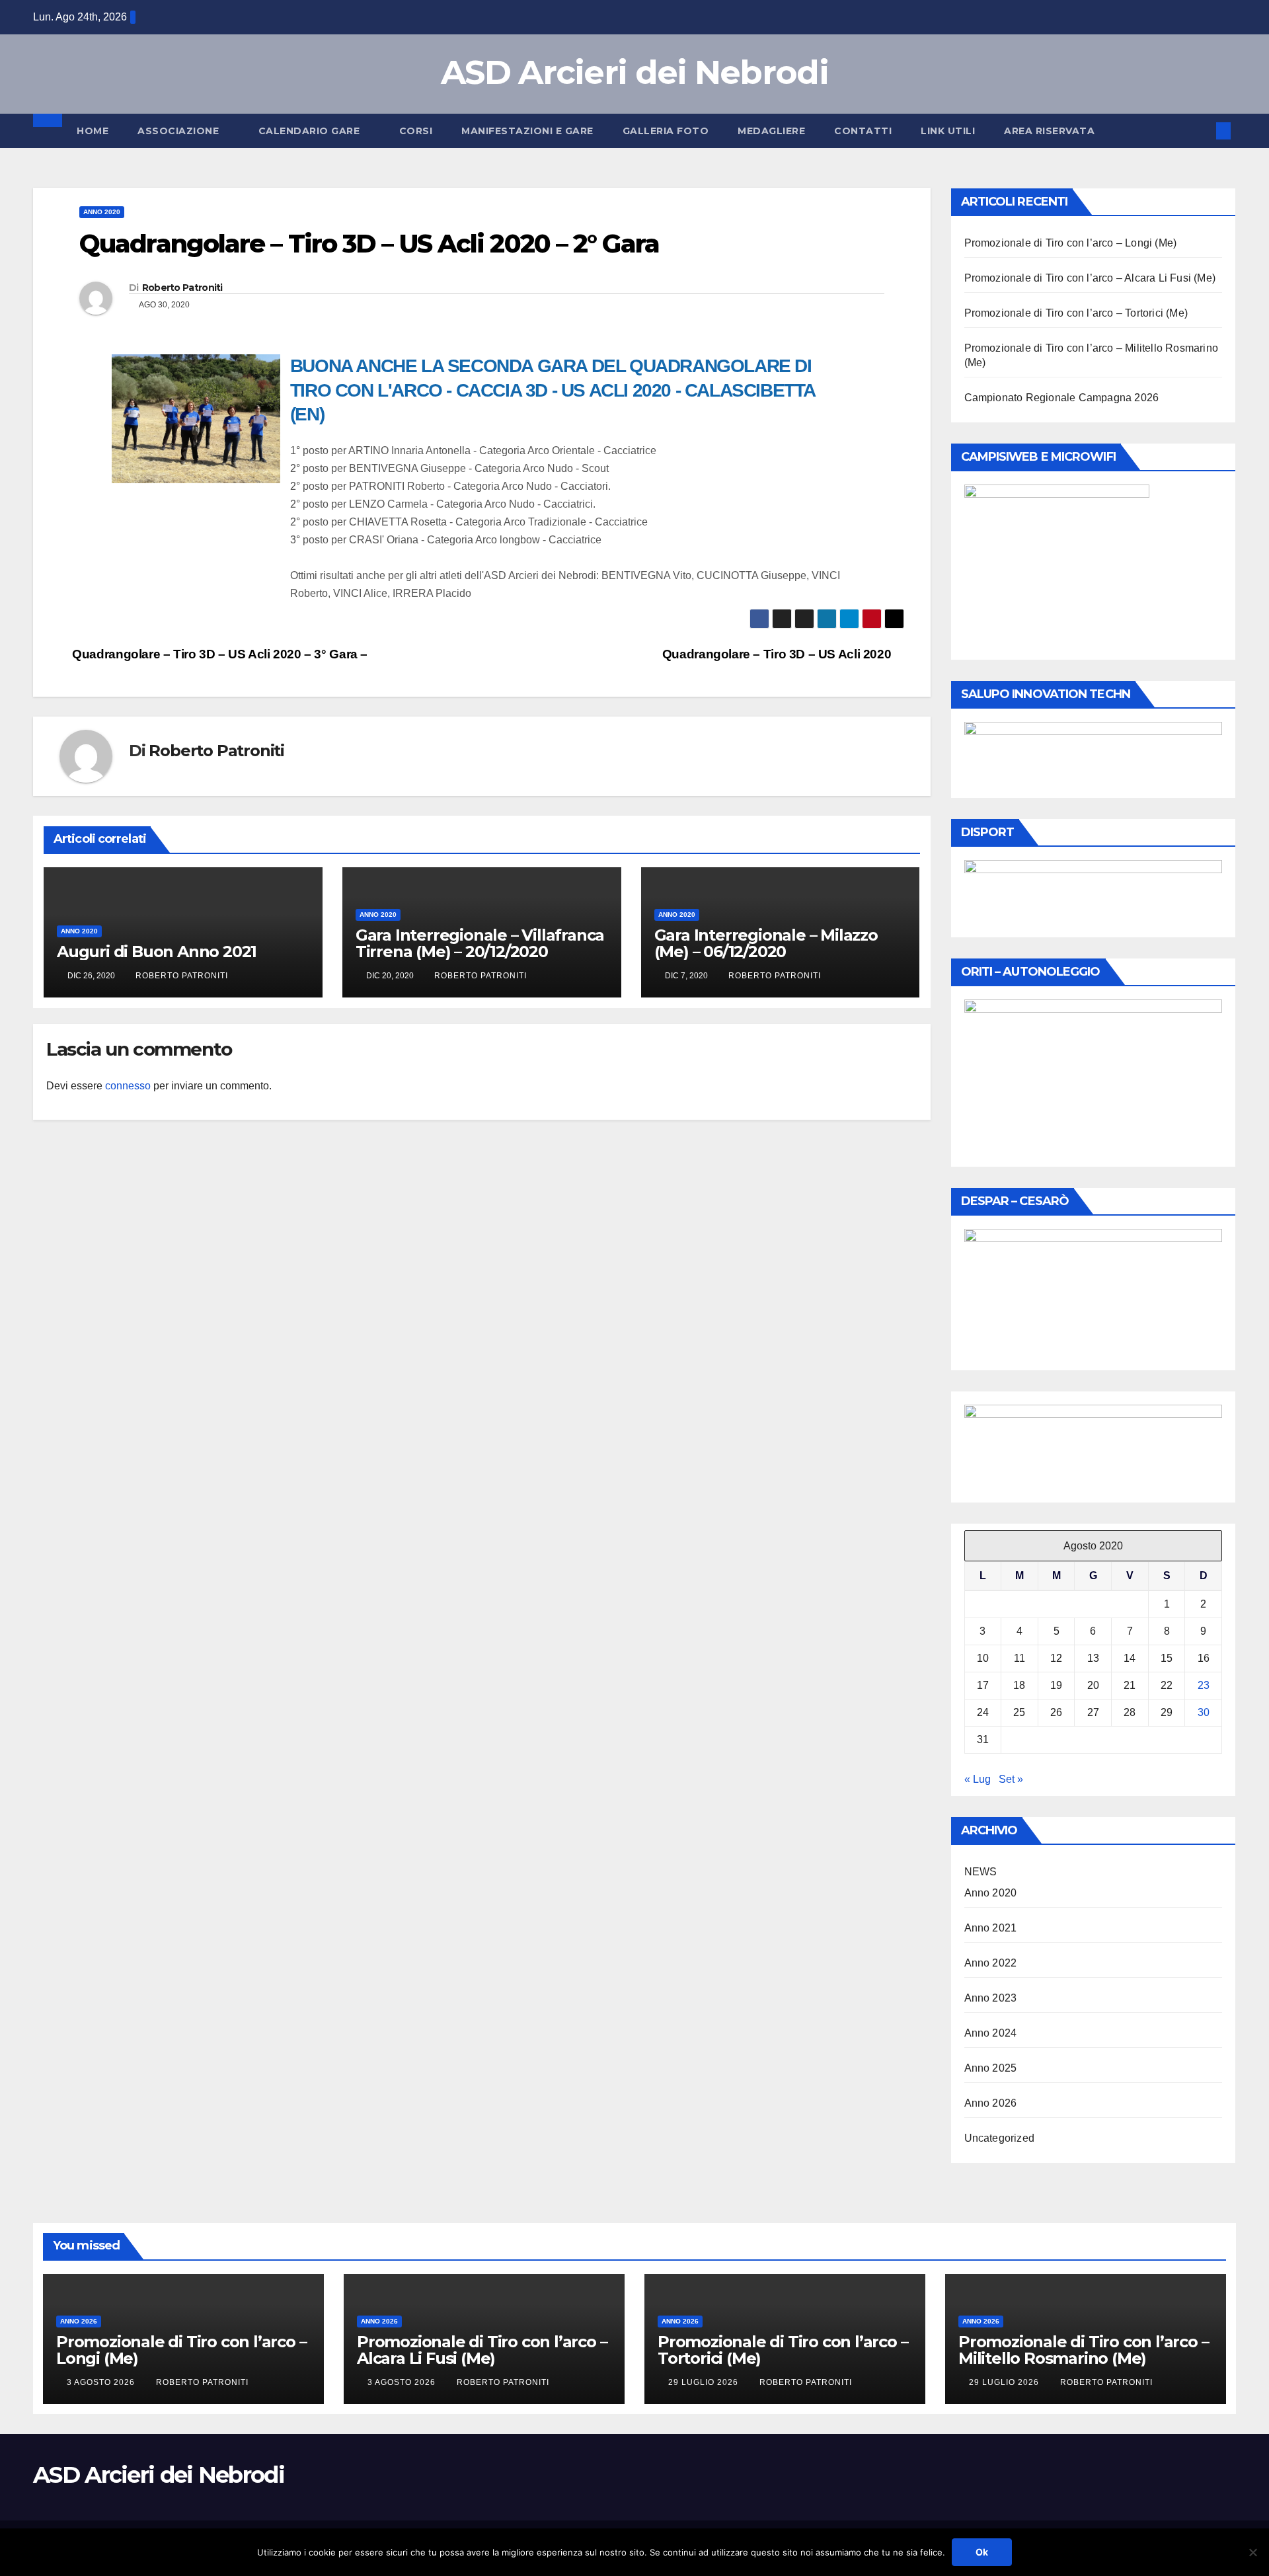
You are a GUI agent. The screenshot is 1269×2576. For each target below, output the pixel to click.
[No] (1252, 2552)
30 (1204, 1712)
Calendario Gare (311, 131)
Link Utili (948, 131)
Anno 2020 (102, 212)
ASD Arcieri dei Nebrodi (634, 72)
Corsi (416, 131)
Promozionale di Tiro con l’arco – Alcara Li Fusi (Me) (1090, 278)
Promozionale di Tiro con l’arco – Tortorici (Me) (1076, 313)
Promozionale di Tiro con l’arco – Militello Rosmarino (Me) (1083, 2350)
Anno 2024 (991, 2033)
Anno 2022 (991, 1963)
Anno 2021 (991, 1928)
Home (93, 131)
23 (1204, 1685)
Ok (982, 2552)
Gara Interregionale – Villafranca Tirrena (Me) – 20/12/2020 (480, 943)
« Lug (978, 1779)
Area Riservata (1049, 131)
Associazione (180, 131)
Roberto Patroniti (182, 288)
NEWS (981, 1872)
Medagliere (771, 131)
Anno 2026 (991, 2103)
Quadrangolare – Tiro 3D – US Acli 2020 (778, 654)
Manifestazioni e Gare (527, 131)
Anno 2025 (991, 2068)
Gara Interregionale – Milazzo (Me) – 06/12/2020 (766, 943)
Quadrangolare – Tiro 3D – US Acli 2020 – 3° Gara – (218, 654)
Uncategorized (1000, 2138)
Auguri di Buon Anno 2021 (157, 952)
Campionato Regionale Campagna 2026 (1062, 398)
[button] (1202, 131)
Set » (1011, 1779)
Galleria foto (666, 131)
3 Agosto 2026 (102, 2382)
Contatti (863, 131)
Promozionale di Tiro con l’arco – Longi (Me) (1071, 243)
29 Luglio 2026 (705, 2382)
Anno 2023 (991, 1998)
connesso (128, 1086)
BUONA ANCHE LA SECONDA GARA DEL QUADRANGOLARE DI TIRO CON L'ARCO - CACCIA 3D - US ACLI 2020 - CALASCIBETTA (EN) (553, 390)
